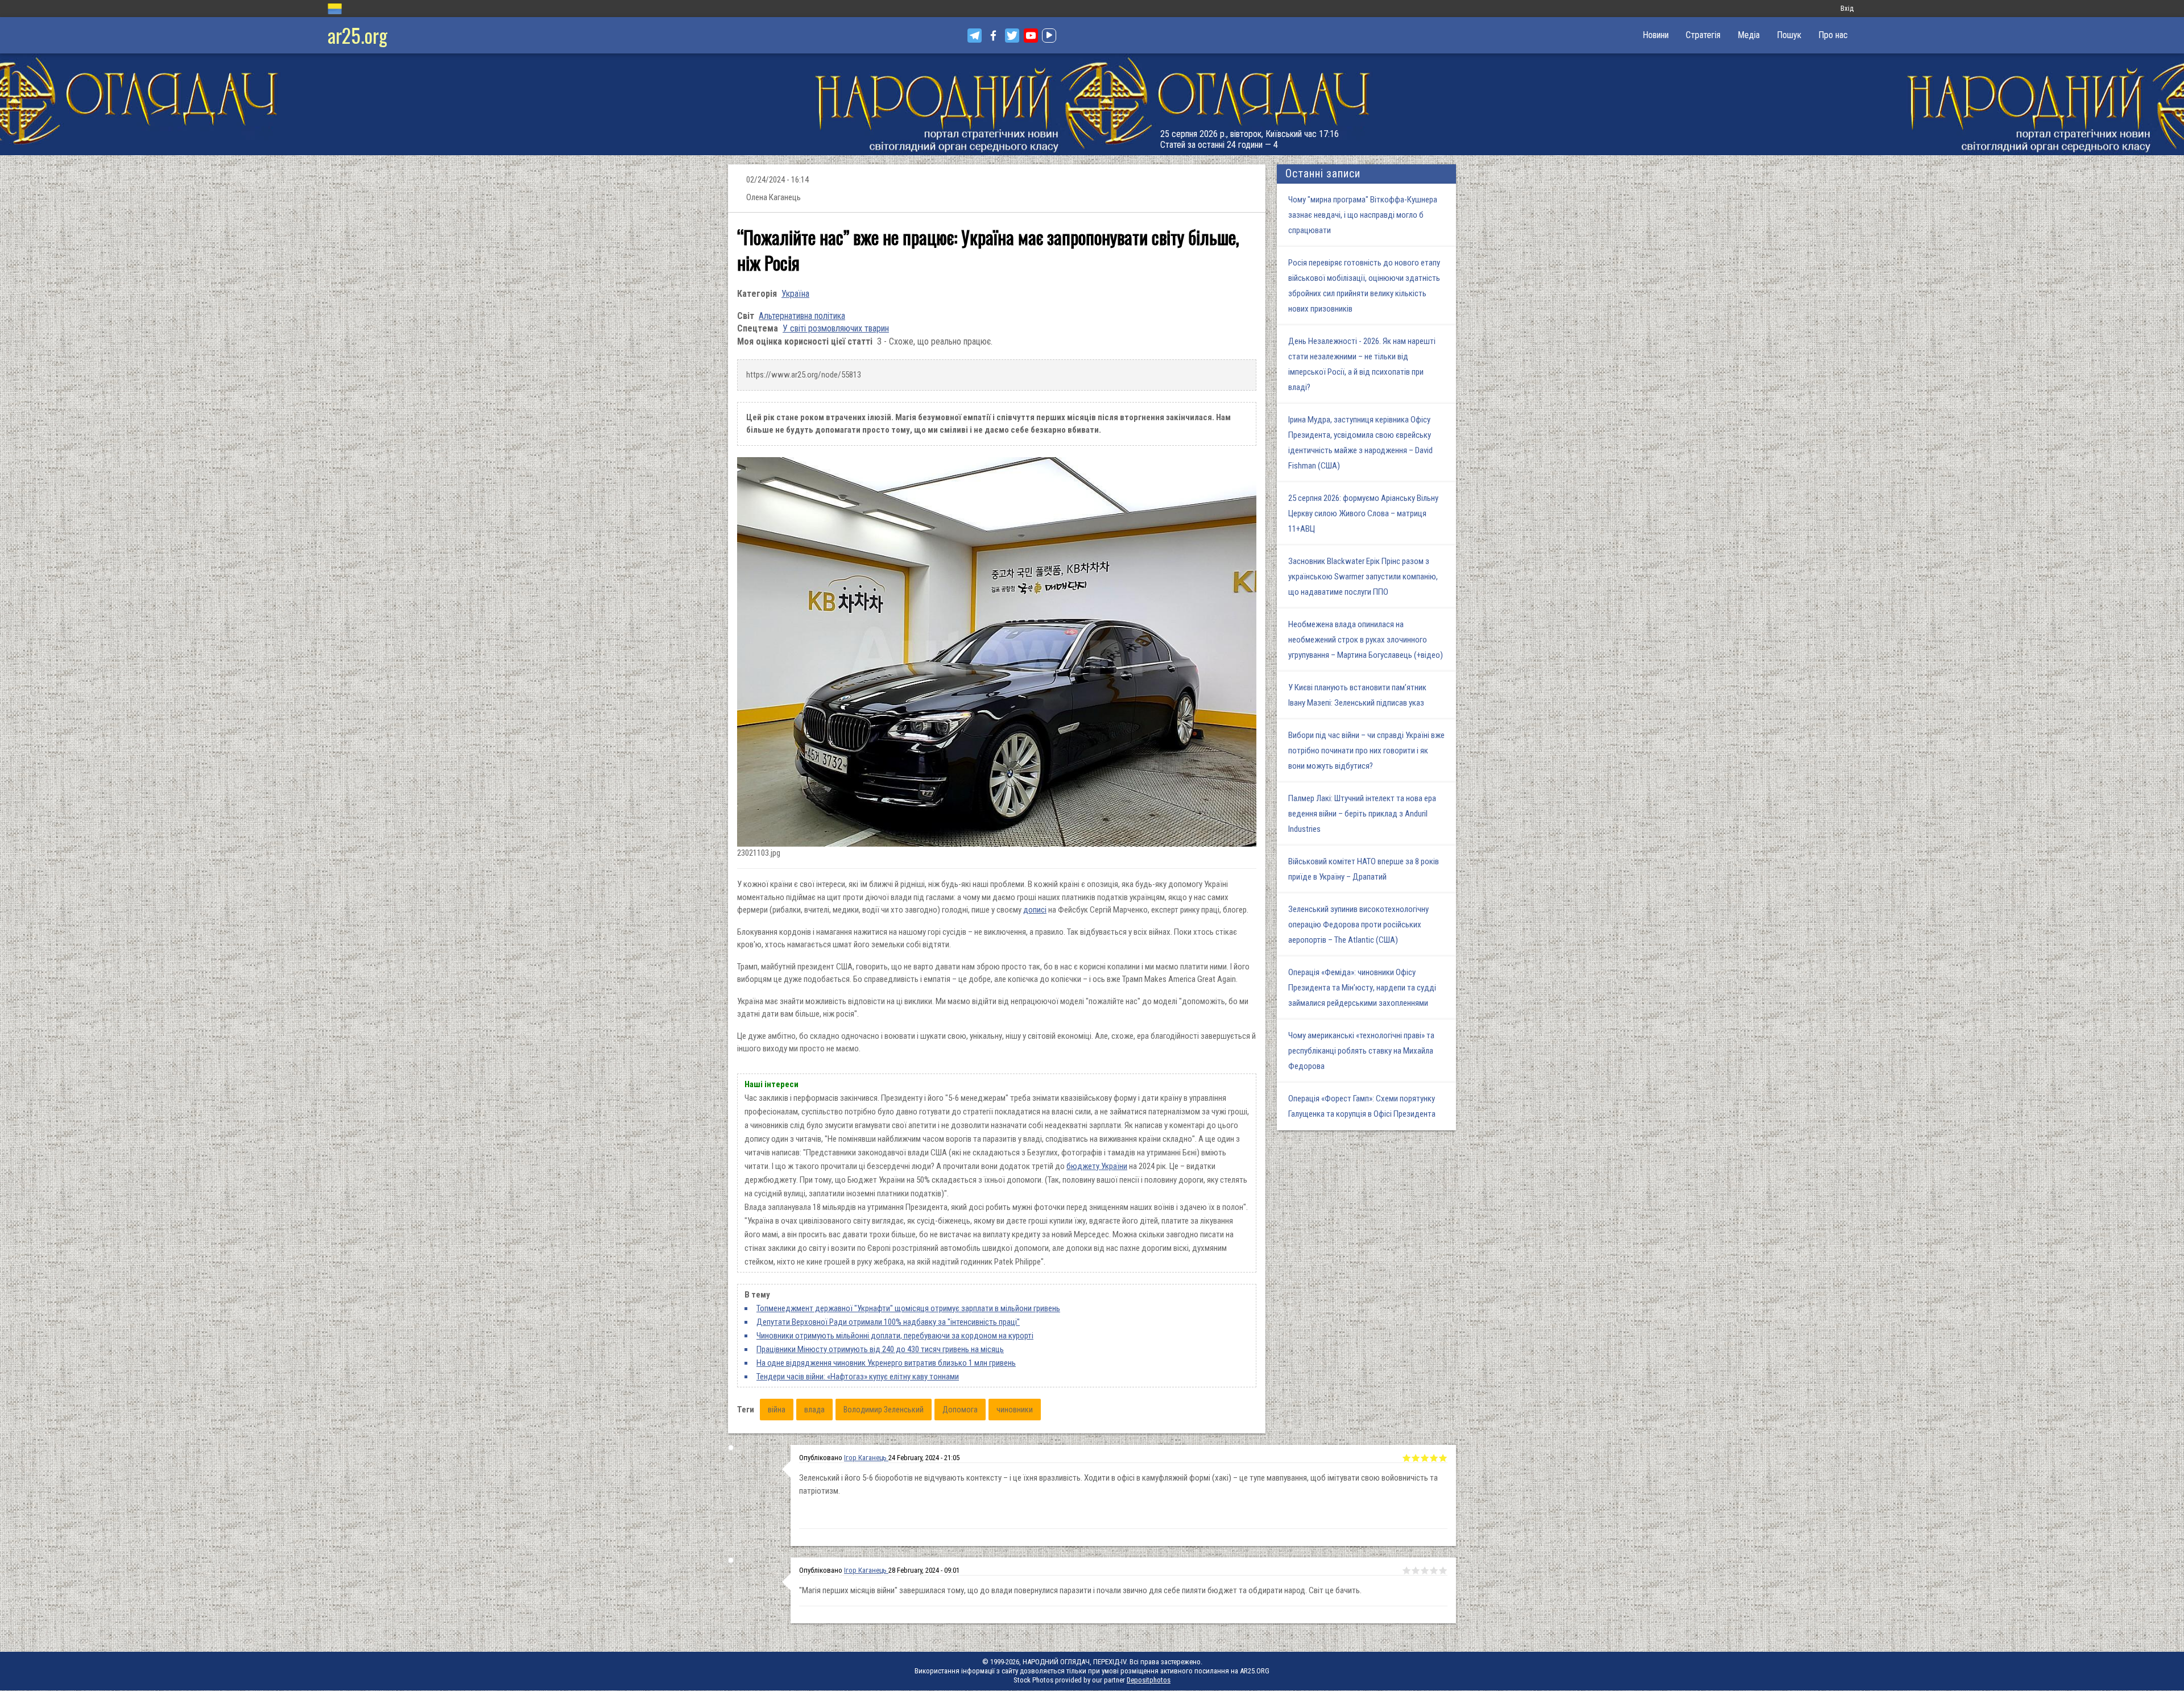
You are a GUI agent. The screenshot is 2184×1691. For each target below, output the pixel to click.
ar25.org (357, 35)
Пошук (1789, 35)
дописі (1035, 910)
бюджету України (1097, 1166)
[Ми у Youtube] (1031, 36)
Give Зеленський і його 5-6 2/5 (1416, 1458)
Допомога (960, 1410)
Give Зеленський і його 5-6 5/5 (1443, 1458)
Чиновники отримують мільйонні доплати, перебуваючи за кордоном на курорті (895, 1336)
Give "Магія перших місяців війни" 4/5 (1434, 1570)
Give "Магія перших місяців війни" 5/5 (1443, 1570)
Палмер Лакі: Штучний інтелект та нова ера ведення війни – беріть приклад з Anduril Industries (1362, 814)
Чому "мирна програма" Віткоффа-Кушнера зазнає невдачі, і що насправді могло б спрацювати (1363, 215)
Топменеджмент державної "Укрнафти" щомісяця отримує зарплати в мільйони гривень (908, 1308)
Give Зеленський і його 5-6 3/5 (1425, 1458)
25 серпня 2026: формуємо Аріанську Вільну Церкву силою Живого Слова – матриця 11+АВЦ (1363, 513)
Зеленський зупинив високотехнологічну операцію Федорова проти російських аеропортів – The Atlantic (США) (1358, 925)
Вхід (1847, 8)
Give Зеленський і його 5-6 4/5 (1434, 1458)
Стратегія (1703, 35)
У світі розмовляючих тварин (836, 328)
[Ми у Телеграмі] (975, 36)
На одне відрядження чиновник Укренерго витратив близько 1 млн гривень (886, 1363)
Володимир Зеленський (884, 1410)
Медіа (1749, 35)
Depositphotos (1149, 1680)
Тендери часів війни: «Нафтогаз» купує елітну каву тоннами (858, 1377)
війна (777, 1410)
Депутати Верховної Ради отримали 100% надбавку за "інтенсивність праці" (888, 1322)
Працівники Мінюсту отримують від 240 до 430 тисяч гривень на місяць (880, 1349)
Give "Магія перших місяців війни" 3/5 (1425, 1570)
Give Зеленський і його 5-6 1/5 (1407, 1458)
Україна (795, 294)
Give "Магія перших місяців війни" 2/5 (1416, 1570)
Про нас (1833, 35)
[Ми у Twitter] (1012, 36)
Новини (1656, 35)
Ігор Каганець (866, 1458)
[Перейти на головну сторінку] (1092, 104)
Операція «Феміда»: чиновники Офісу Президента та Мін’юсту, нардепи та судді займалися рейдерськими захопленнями (1362, 988)
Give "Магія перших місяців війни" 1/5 (1407, 1570)
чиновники (1015, 1410)
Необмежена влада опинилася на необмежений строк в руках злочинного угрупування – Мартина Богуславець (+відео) (1366, 640)
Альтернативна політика (802, 316)
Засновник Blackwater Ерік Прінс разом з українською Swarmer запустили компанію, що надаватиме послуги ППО (1363, 577)
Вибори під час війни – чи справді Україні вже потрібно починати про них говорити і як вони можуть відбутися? (1366, 751)
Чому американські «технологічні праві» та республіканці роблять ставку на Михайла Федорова (1361, 1051)
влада (814, 1410)
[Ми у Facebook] (993, 36)
